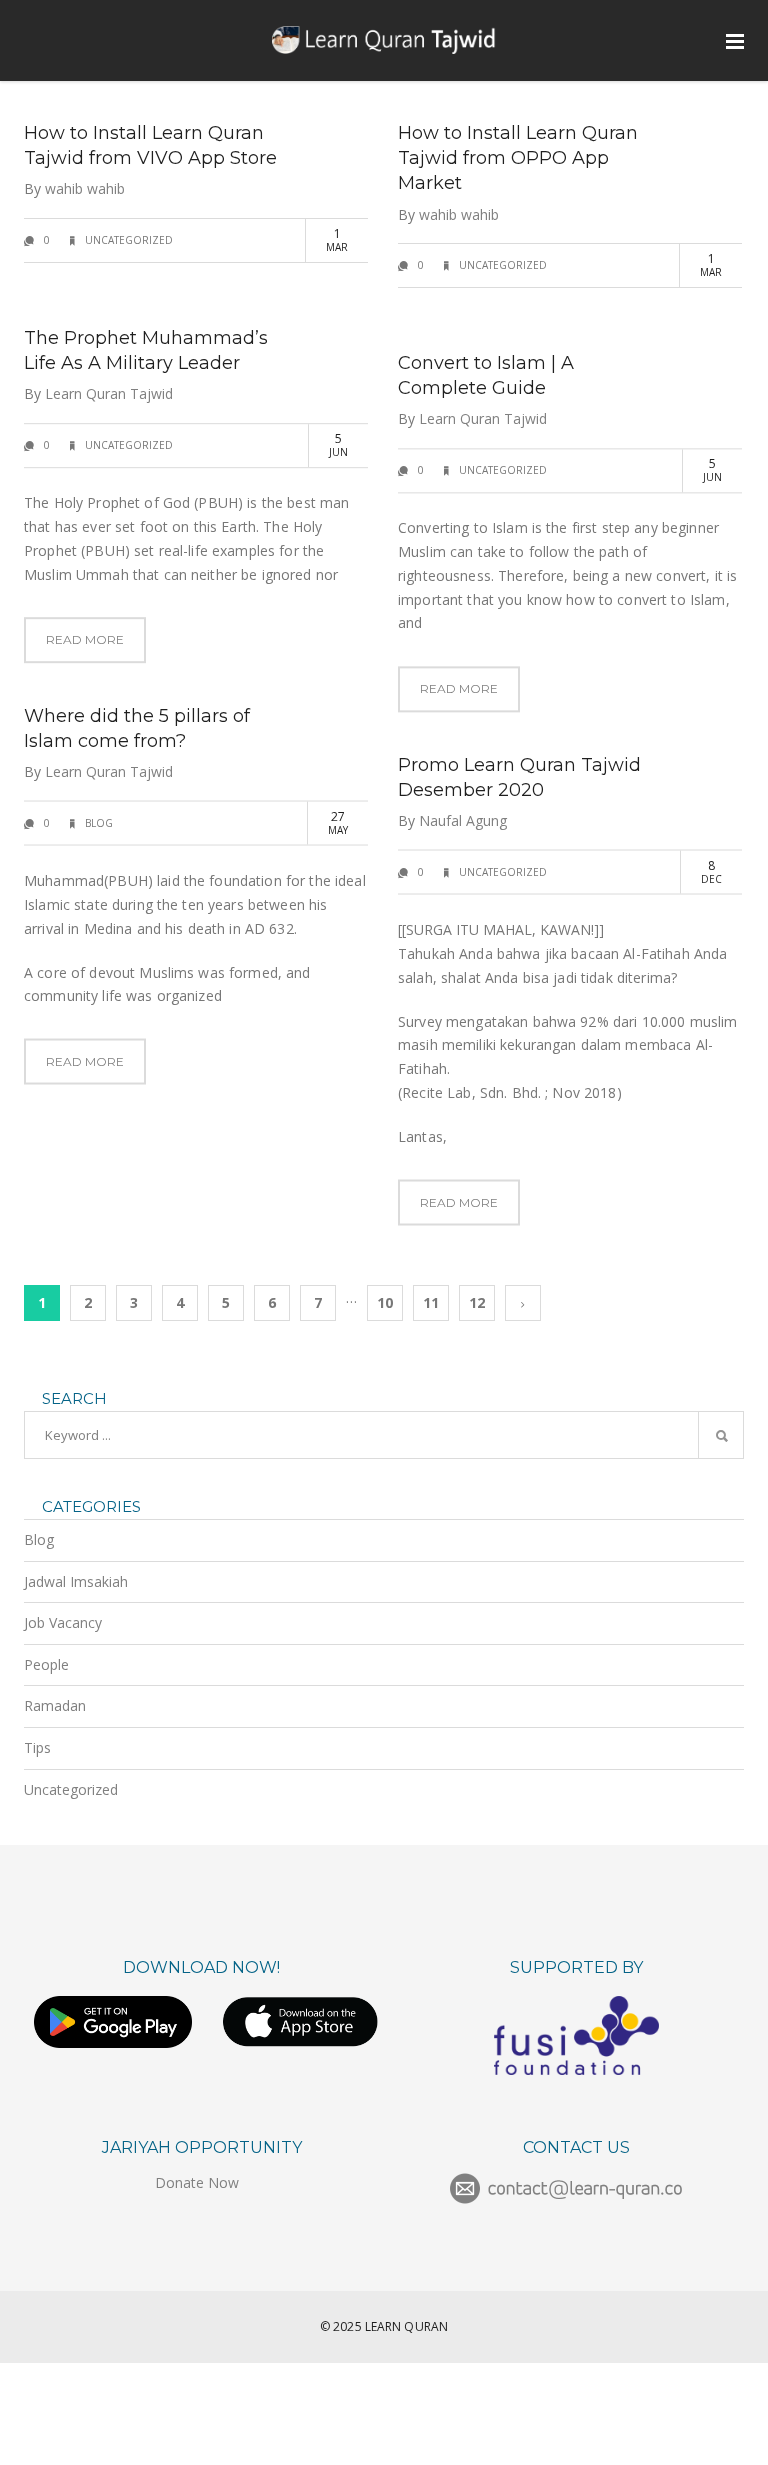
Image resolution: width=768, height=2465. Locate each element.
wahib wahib (85, 188)
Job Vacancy (63, 1622)
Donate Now (197, 2182)
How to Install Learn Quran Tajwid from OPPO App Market (518, 158)
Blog (99, 823)
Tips (37, 1747)
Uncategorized (129, 240)
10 (385, 1302)
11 (431, 1302)
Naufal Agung (463, 820)
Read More (85, 640)
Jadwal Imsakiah (76, 1581)
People (46, 1664)
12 (477, 1302)
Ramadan (55, 1705)
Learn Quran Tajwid (109, 394)
